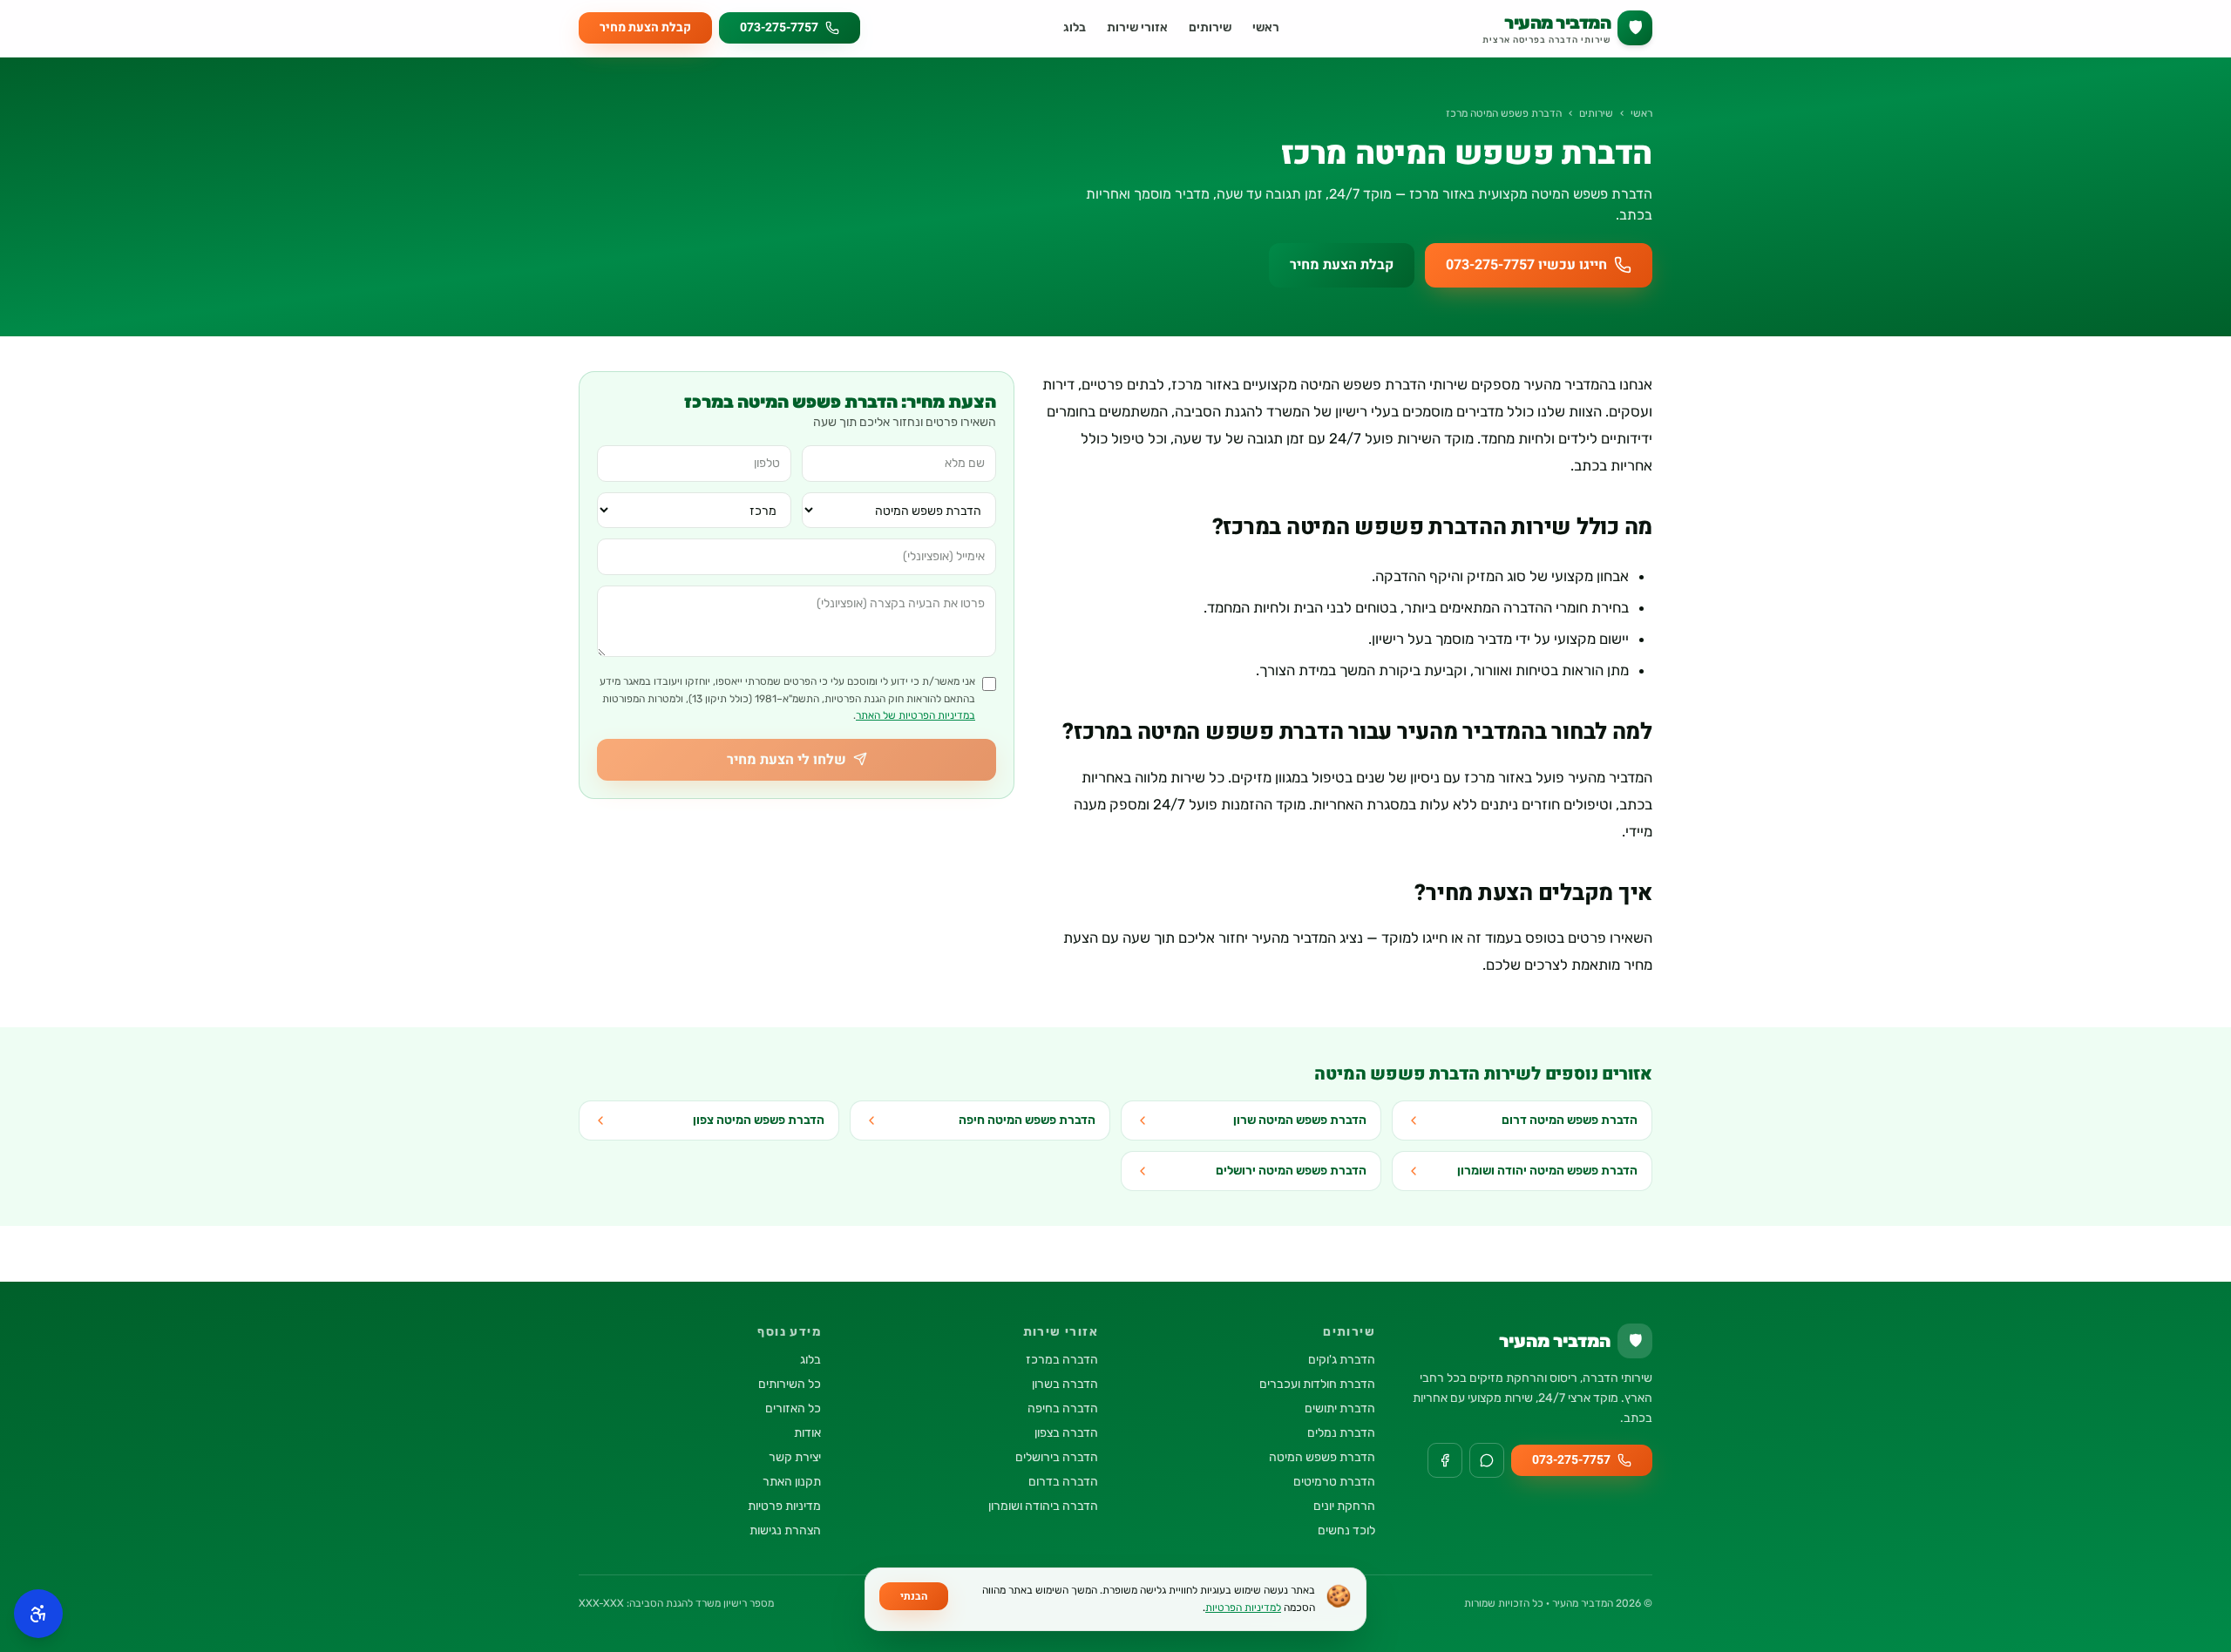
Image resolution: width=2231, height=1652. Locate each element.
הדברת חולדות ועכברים (1317, 1384)
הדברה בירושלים (1057, 1457)
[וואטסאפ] (1487, 1460)
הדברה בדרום (1063, 1482)
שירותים (1210, 27)
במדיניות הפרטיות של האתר (915, 715)
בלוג (1075, 27)
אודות (807, 1433)
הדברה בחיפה (1063, 1408)
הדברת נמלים (1341, 1433)
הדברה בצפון (1066, 1433)
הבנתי (914, 1596)
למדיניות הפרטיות (1243, 1608)
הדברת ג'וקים (1342, 1360)
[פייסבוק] (1445, 1460)
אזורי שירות (1137, 27)
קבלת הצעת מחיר (645, 27)
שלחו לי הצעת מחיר (787, 759)
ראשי (1266, 27)
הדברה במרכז (1062, 1360)
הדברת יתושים (1340, 1408)
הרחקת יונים (1344, 1506)
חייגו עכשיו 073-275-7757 (1526, 265)
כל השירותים (790, 1384)
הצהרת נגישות (785, 1530)
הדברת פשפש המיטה (1322, 1457)
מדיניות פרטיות (784, 1506)
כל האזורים (793, 1408)
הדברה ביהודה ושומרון (1043, 1506)
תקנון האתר (792, 1482)
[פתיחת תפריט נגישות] (38, 1614)
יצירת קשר (795, 1457)
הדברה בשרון (1065, 1384)
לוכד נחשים (1346, 1530)
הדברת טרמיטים (1334, 1482)
